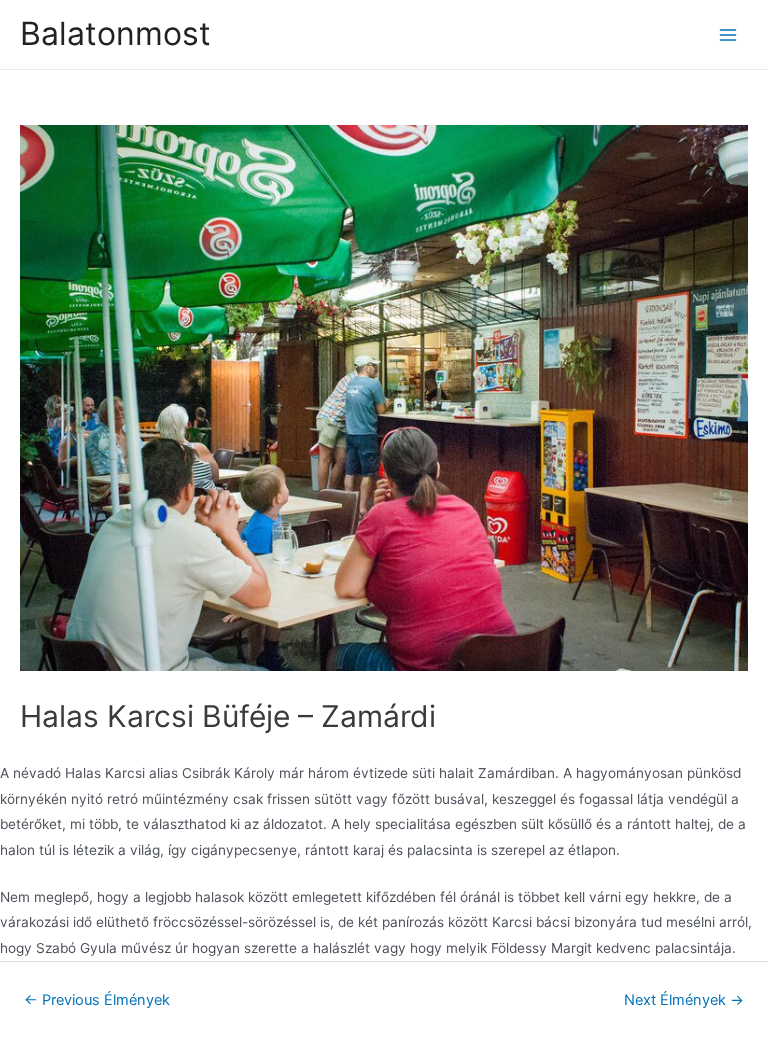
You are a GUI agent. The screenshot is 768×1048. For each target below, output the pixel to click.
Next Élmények (684, 1000)
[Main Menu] (728, 34)
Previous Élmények (97, 1000)
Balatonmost (115, 33)
